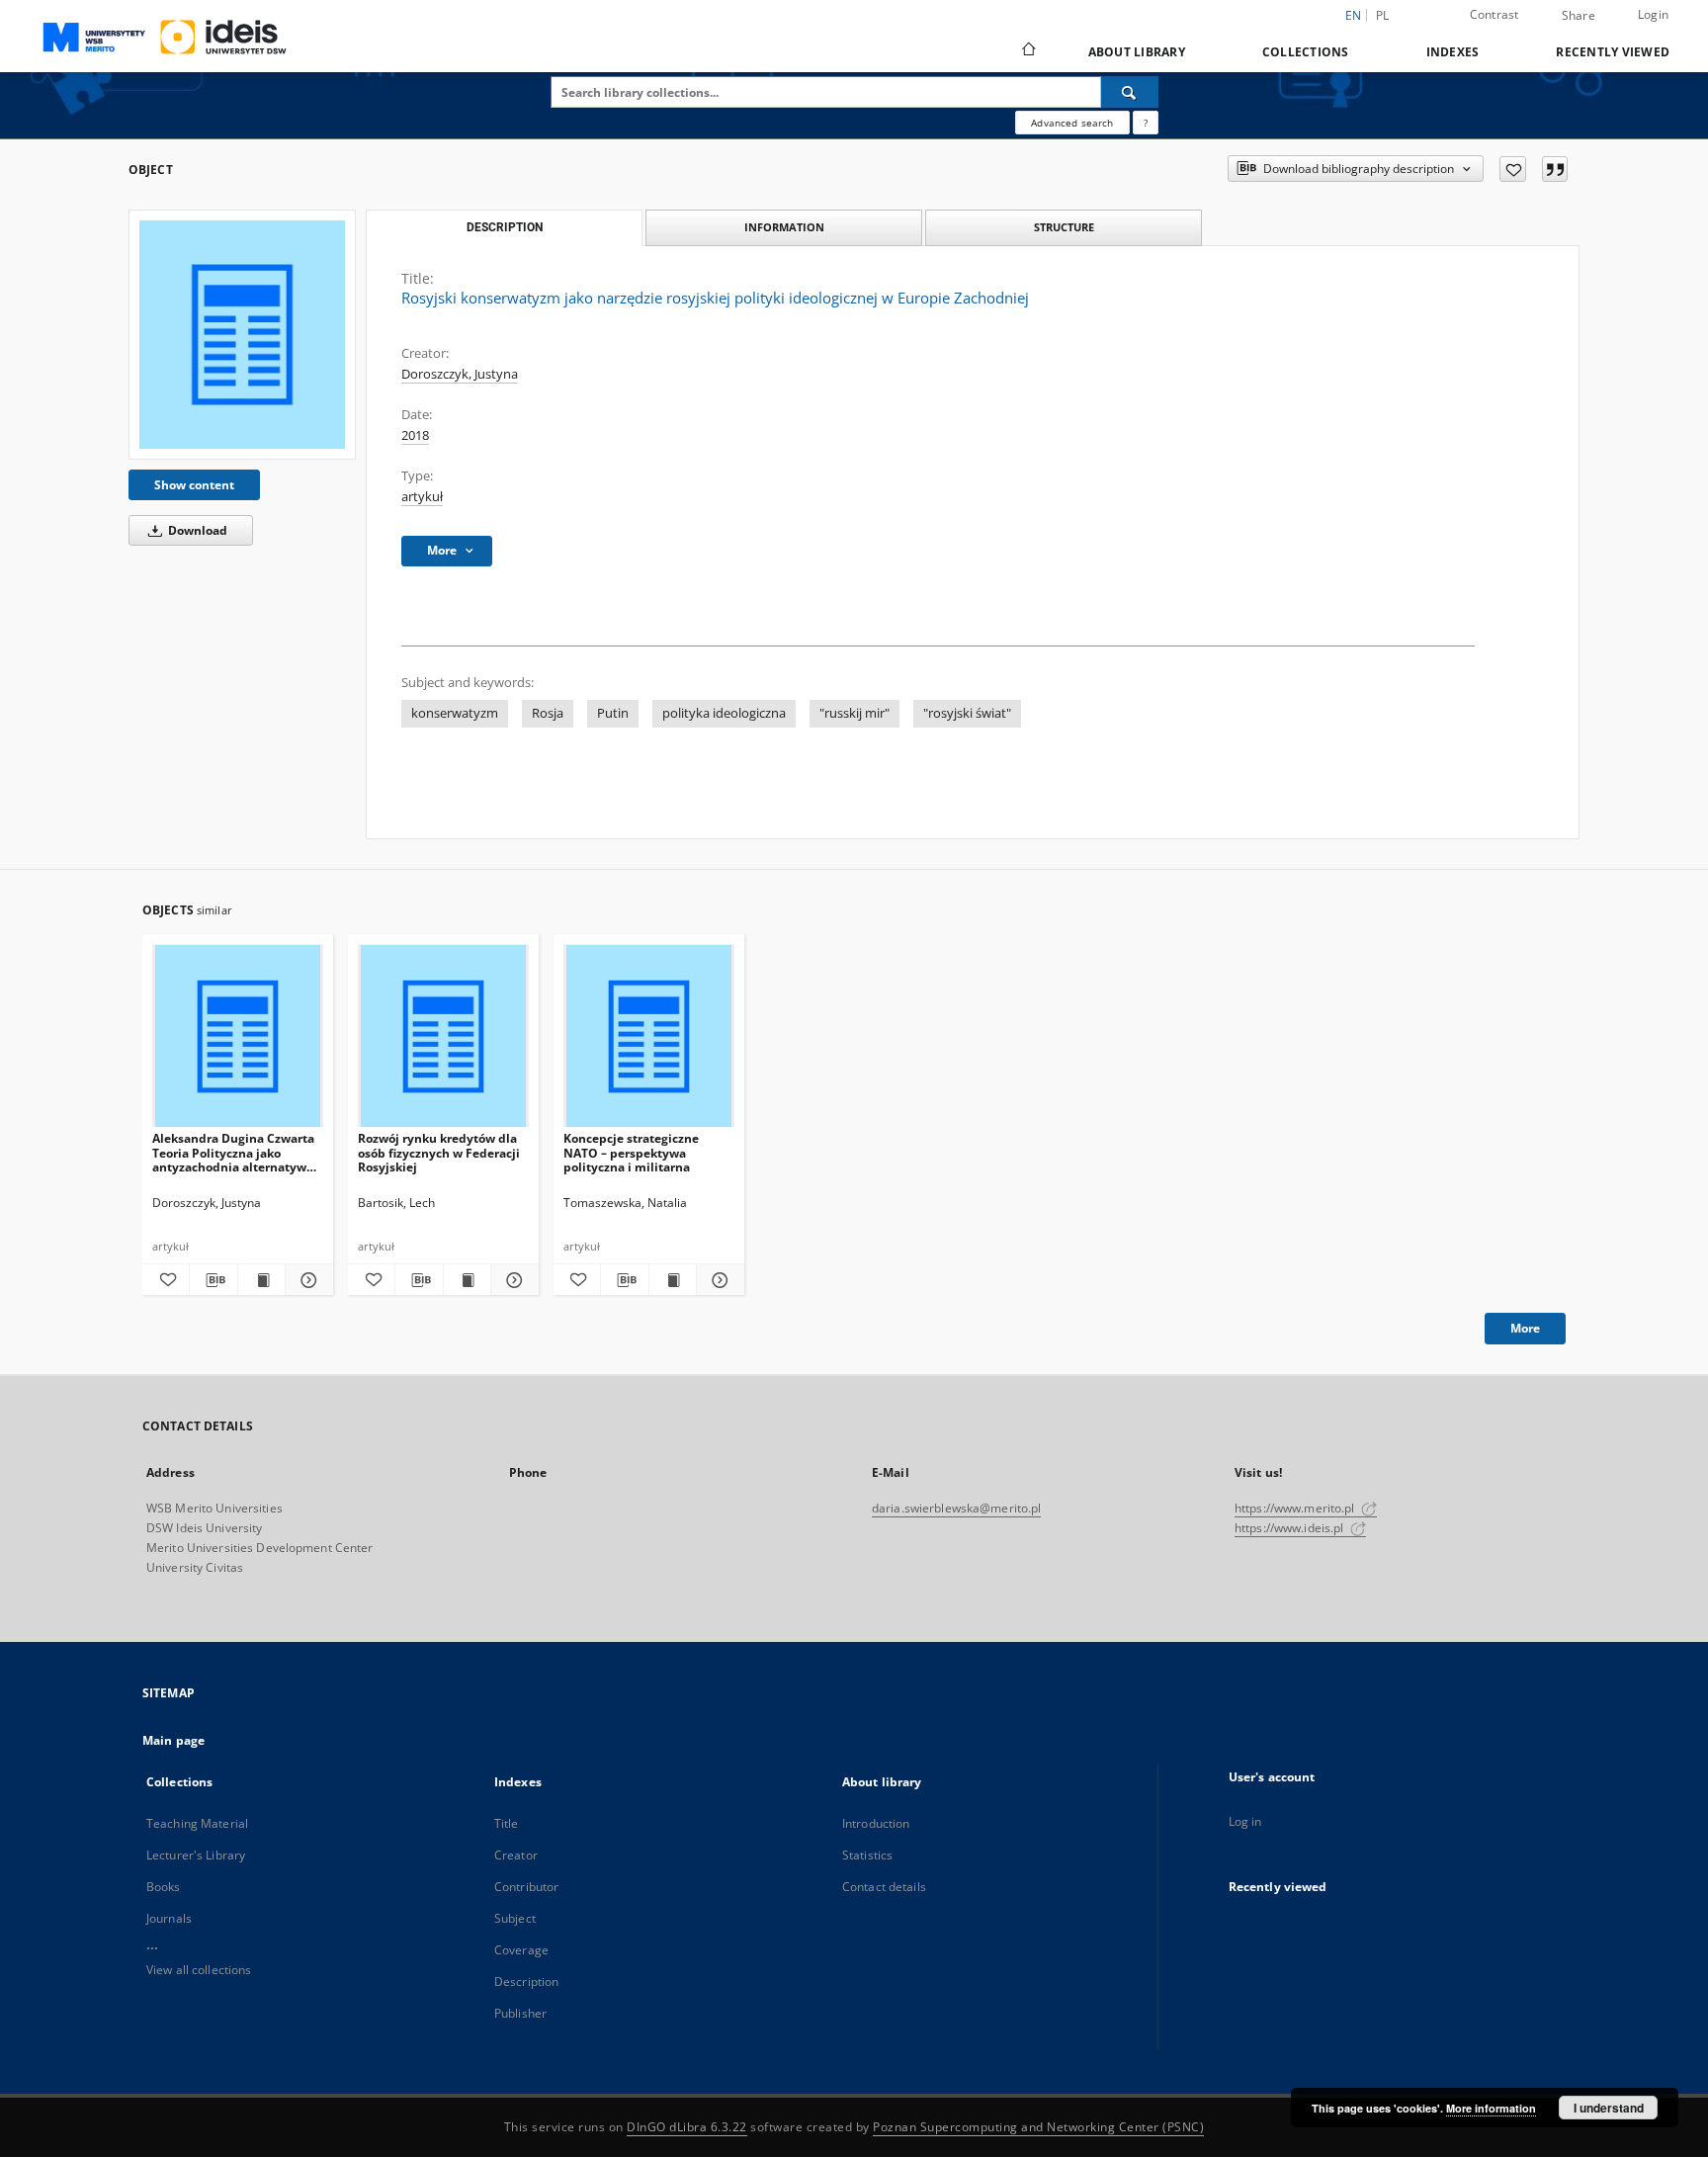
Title (507, 1823)
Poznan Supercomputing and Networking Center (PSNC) (1038, 2127)
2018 (415, 435)
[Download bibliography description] (213, 1280)
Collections (1306, 52)
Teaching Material (197, 1823)
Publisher (520, 2013)
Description (526, 1982)
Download (196, 530)
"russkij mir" (854, 713)
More (1525, 1328)
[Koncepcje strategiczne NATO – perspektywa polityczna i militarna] (649, 1036)
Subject (515, 1918)
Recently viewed (1613, 52)
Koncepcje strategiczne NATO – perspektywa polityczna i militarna (631, 1152)
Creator (516, 1855)
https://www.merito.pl (1296, 1508)
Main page (173, 1740)
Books (164, 1887)
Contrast (1494, 14)
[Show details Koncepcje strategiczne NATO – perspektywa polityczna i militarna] (717, 1280)
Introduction (876, 1823)
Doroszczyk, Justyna (460, 374)
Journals (169, 1918)
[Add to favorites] (1513, 169)
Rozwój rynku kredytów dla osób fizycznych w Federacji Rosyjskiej (439, 1152)
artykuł (422, 497)
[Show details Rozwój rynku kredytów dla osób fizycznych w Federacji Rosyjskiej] (512, 1280)
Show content (194, 485)
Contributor (526, 1887)
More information (1491, 2108)
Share (1579, 16)
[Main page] (1027, 51)
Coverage (521, 1950)
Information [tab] (784, 227)
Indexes (1453, 52)
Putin (613, 713)
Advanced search (1072, 123)
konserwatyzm (455, 713)
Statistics (867, 1855)
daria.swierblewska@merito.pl (956, 1508)
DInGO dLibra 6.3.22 (687, 2127)
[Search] (1130, 92)
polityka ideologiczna (724, 713)
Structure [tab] (1064, 227)
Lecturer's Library (196, 1855)
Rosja (548, 713)
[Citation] (1555, 169)
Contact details (884, 1887)
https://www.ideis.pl (1291, 1528)
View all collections (199, 1970)
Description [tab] (505, 227)
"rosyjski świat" (967, 713)
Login (1653, 14)
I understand (1609, 2108)
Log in (1245, 1821)
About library (1137, 52)
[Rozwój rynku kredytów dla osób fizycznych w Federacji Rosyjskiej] (443, 1036)
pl (1383, 15)
